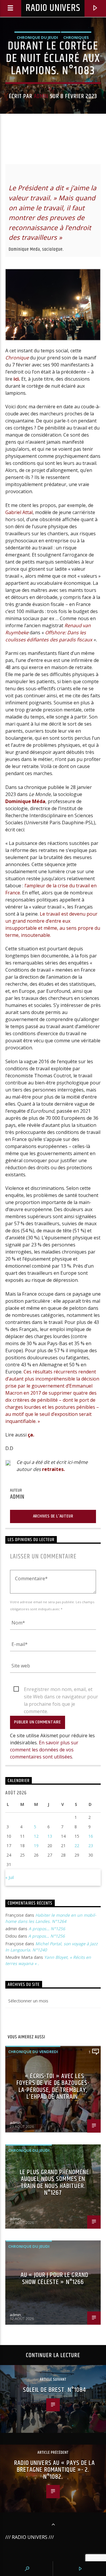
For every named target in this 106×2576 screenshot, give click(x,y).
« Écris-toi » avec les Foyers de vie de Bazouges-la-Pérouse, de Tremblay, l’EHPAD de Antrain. (53, 2087)
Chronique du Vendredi (33, 2052)
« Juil (10, 1877)
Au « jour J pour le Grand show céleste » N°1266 (54, 2279)
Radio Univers (53, 8)
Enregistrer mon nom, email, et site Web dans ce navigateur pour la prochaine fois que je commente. (61, 1690)
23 (91, 1846)
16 (91, 1836)
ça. (31, 1435)
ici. (16, 379)
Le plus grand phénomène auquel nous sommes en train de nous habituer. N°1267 (54, 2183)
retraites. (53, 1469)
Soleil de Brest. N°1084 (55, 2390)
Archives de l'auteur (53, 1516)
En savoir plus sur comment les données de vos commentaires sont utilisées (44, 1750)
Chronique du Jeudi (37, 37)
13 (50, 1836)
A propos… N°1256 (47, 1929)
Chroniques (76, 37)
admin (41, 96)
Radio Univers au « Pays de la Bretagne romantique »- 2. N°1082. (54, 2470)
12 (36, 1836)
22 (77, 1846)
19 (36, 1846)
